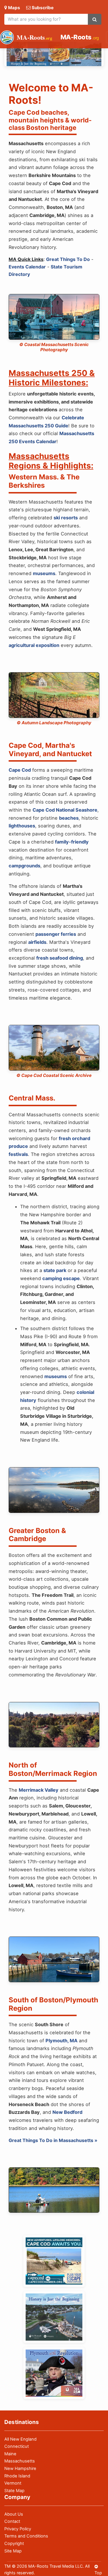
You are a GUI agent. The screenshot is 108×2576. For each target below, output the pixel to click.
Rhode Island (17, 2476)
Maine (10, 2454)
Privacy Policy (18, 2529)
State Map (14, 2491)
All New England (20, 2439)
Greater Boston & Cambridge (37, 1535)
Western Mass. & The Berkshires (44, 481)
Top (98, 2573)
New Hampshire (20, 2469)
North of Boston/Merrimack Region (53, 1769)
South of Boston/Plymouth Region (53, 2004)
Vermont (13, 2483)
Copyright (14, 2544)
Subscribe (43, 8)
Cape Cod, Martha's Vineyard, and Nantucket (50, 750)
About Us (14, 2514)
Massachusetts (20, 2461)
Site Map (13, 2551)
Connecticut (17, 2446)
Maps (14, 8)
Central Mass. (32, 1098)
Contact (12, 2521)
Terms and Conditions (26, 2536)
